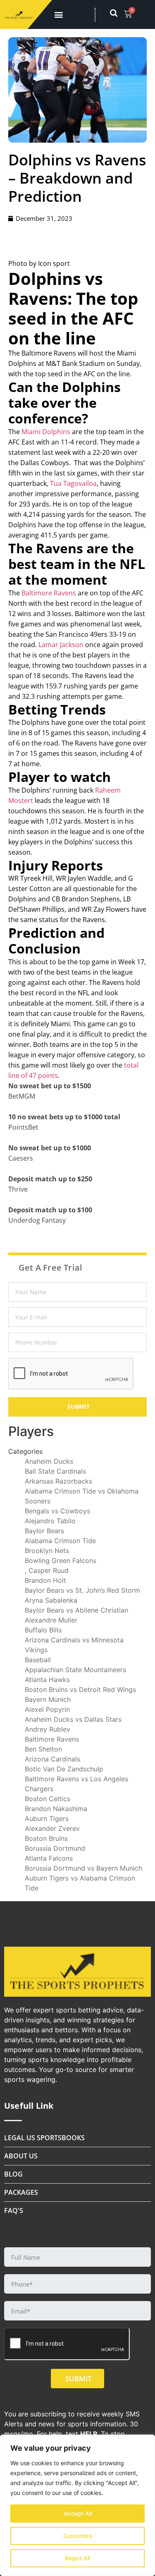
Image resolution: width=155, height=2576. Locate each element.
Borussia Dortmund (55, 1848)
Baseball (38, 1660)
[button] (59, 15)
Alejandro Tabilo (50, 1521)
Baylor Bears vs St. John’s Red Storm (82, 1590)
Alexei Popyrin (47, 1709)
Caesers (21, 1158)
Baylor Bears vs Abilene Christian (76, 1610)
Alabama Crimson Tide (60, 1541)
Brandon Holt (45, 1580)
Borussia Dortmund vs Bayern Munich (83, 1868)
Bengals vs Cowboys (57, 1511)
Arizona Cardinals (52, 1759)
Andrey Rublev (48, 1729)
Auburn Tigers (47, 1818)
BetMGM (22, 1096)
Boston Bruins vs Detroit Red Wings (80, 1689)
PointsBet (23, 1127)
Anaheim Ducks (49, 1461)
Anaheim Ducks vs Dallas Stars (73, 1719)
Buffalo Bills (43, 1630)
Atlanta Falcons (49, 1858)
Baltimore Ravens (49, 593)
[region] (77, 2505)
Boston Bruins (46, 1838)
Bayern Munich (48, 1699)
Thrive (18, 1189)
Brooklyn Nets (47, 1551)
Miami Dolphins (46, 432)
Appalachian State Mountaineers (75, 1670)
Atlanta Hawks (47, 1680)
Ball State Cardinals (55, 1471)
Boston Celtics (48, 1799)
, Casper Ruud (47, 1570)
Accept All (78, 2513)
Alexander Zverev (52, 1828)
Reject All (77, 2558)
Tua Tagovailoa (73, 483)
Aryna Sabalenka (51, 1600)
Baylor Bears (44, 1531)
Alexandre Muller (51, 1620)
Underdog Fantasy (37, 1220)
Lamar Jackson (61, 645)
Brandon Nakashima (56, 1809)
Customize (78, 2536)
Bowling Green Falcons (61, 1560)
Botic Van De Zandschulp (64, 1769)
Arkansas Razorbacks (58, 1481)
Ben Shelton (43, 1749)
